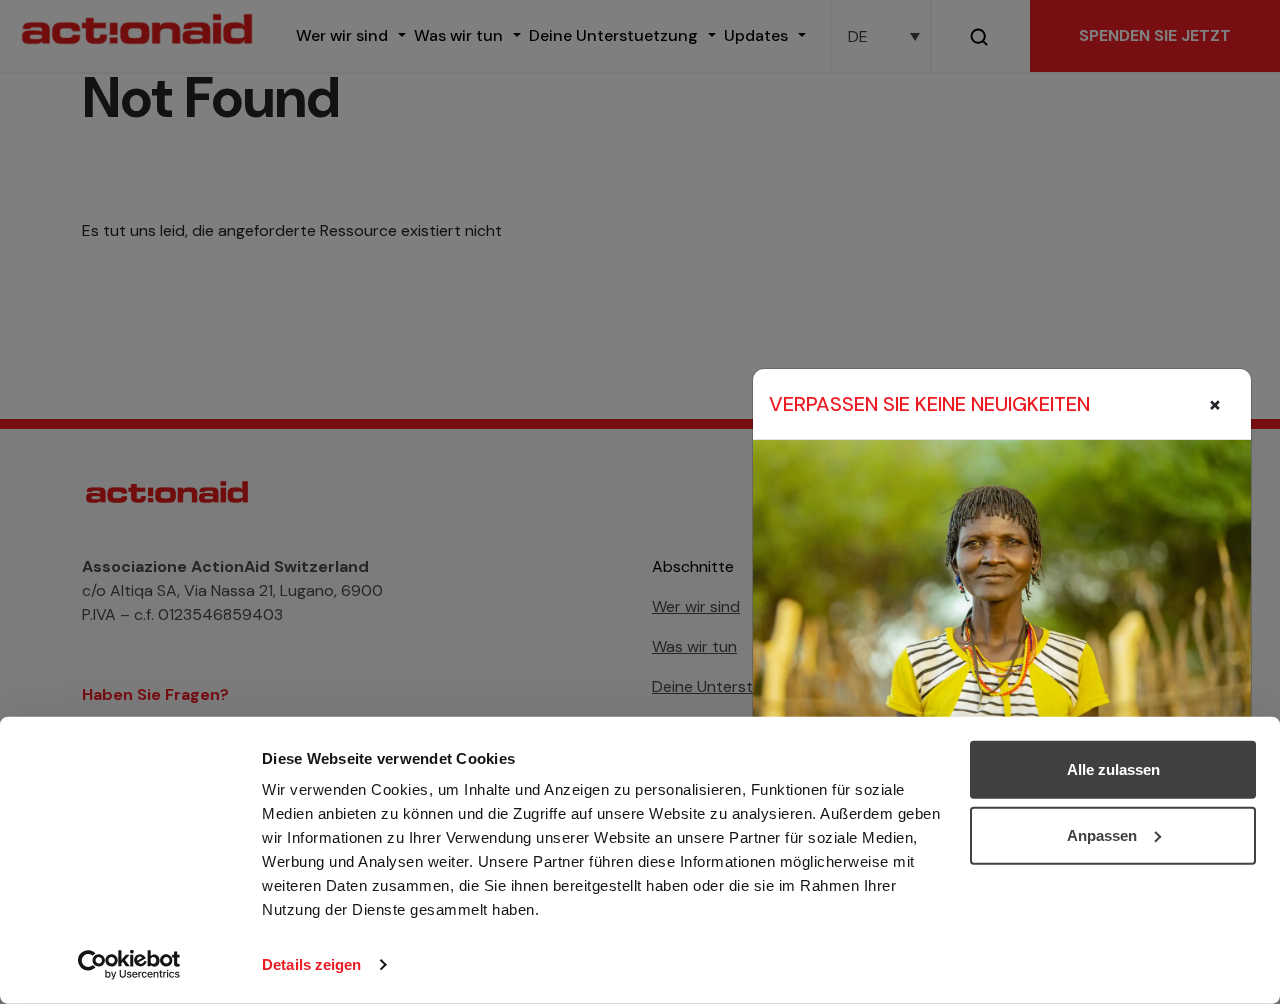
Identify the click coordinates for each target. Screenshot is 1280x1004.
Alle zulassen (1113, 769)
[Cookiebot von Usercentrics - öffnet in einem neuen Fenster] (129, 965)
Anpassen (1102, 834)
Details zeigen (311, 964)
